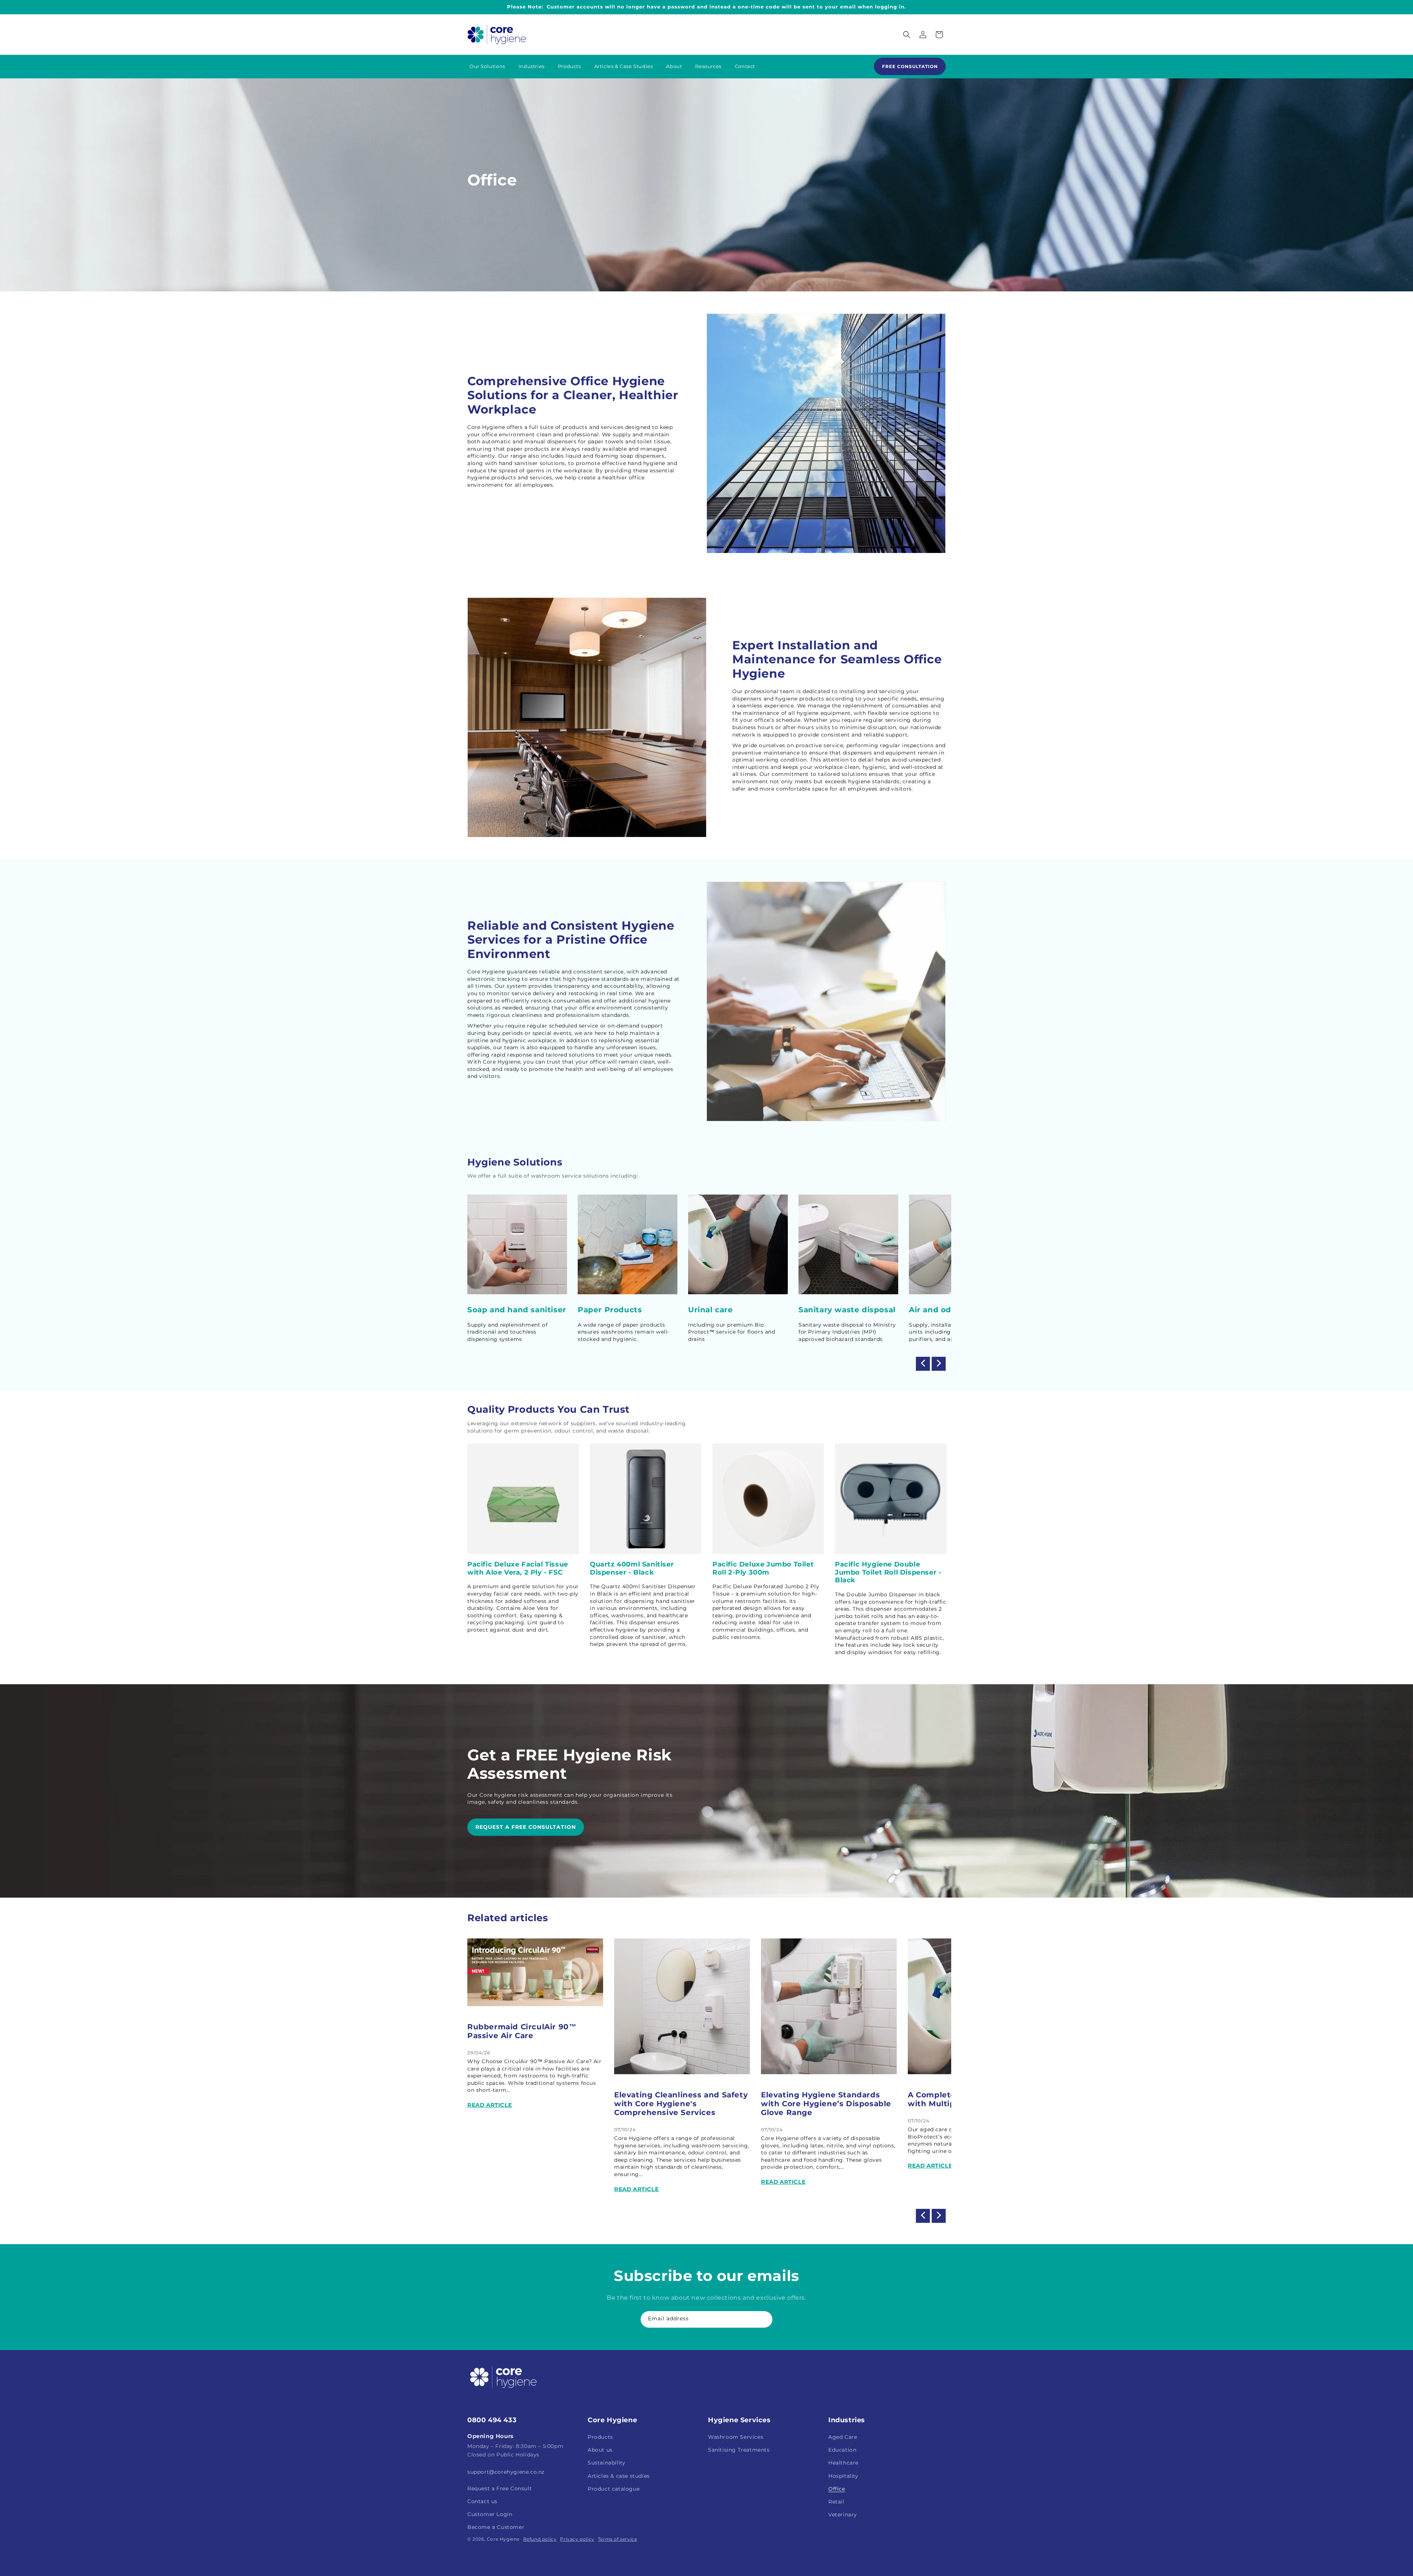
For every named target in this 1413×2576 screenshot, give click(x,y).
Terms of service (618, 2539)
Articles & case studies (619, 2476)
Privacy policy (577, 2539)
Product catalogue (614, 2489)
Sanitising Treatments (739, 2450)
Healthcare (843, 2463)
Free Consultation (910, 66)
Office (837, 2489)
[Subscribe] (764, 2319)
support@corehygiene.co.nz (506, 2472)
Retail (836, 2502)
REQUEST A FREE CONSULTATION (526, 1827)
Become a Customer (496, 2527)
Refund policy (540, 2539)
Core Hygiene (503, 2539)
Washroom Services (736, 2437)
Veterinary (843, 2515)
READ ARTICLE (490, 2105)
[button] (907, 35)
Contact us (482, 2501)
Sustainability (606, 2463)
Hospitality (843, 2476)
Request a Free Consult (500, 2488)
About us (600, 2450)
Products (600, 2437)
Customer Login (490, 2514)
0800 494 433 (492, 2420)
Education (842, 2450)
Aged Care (843, 2437)
